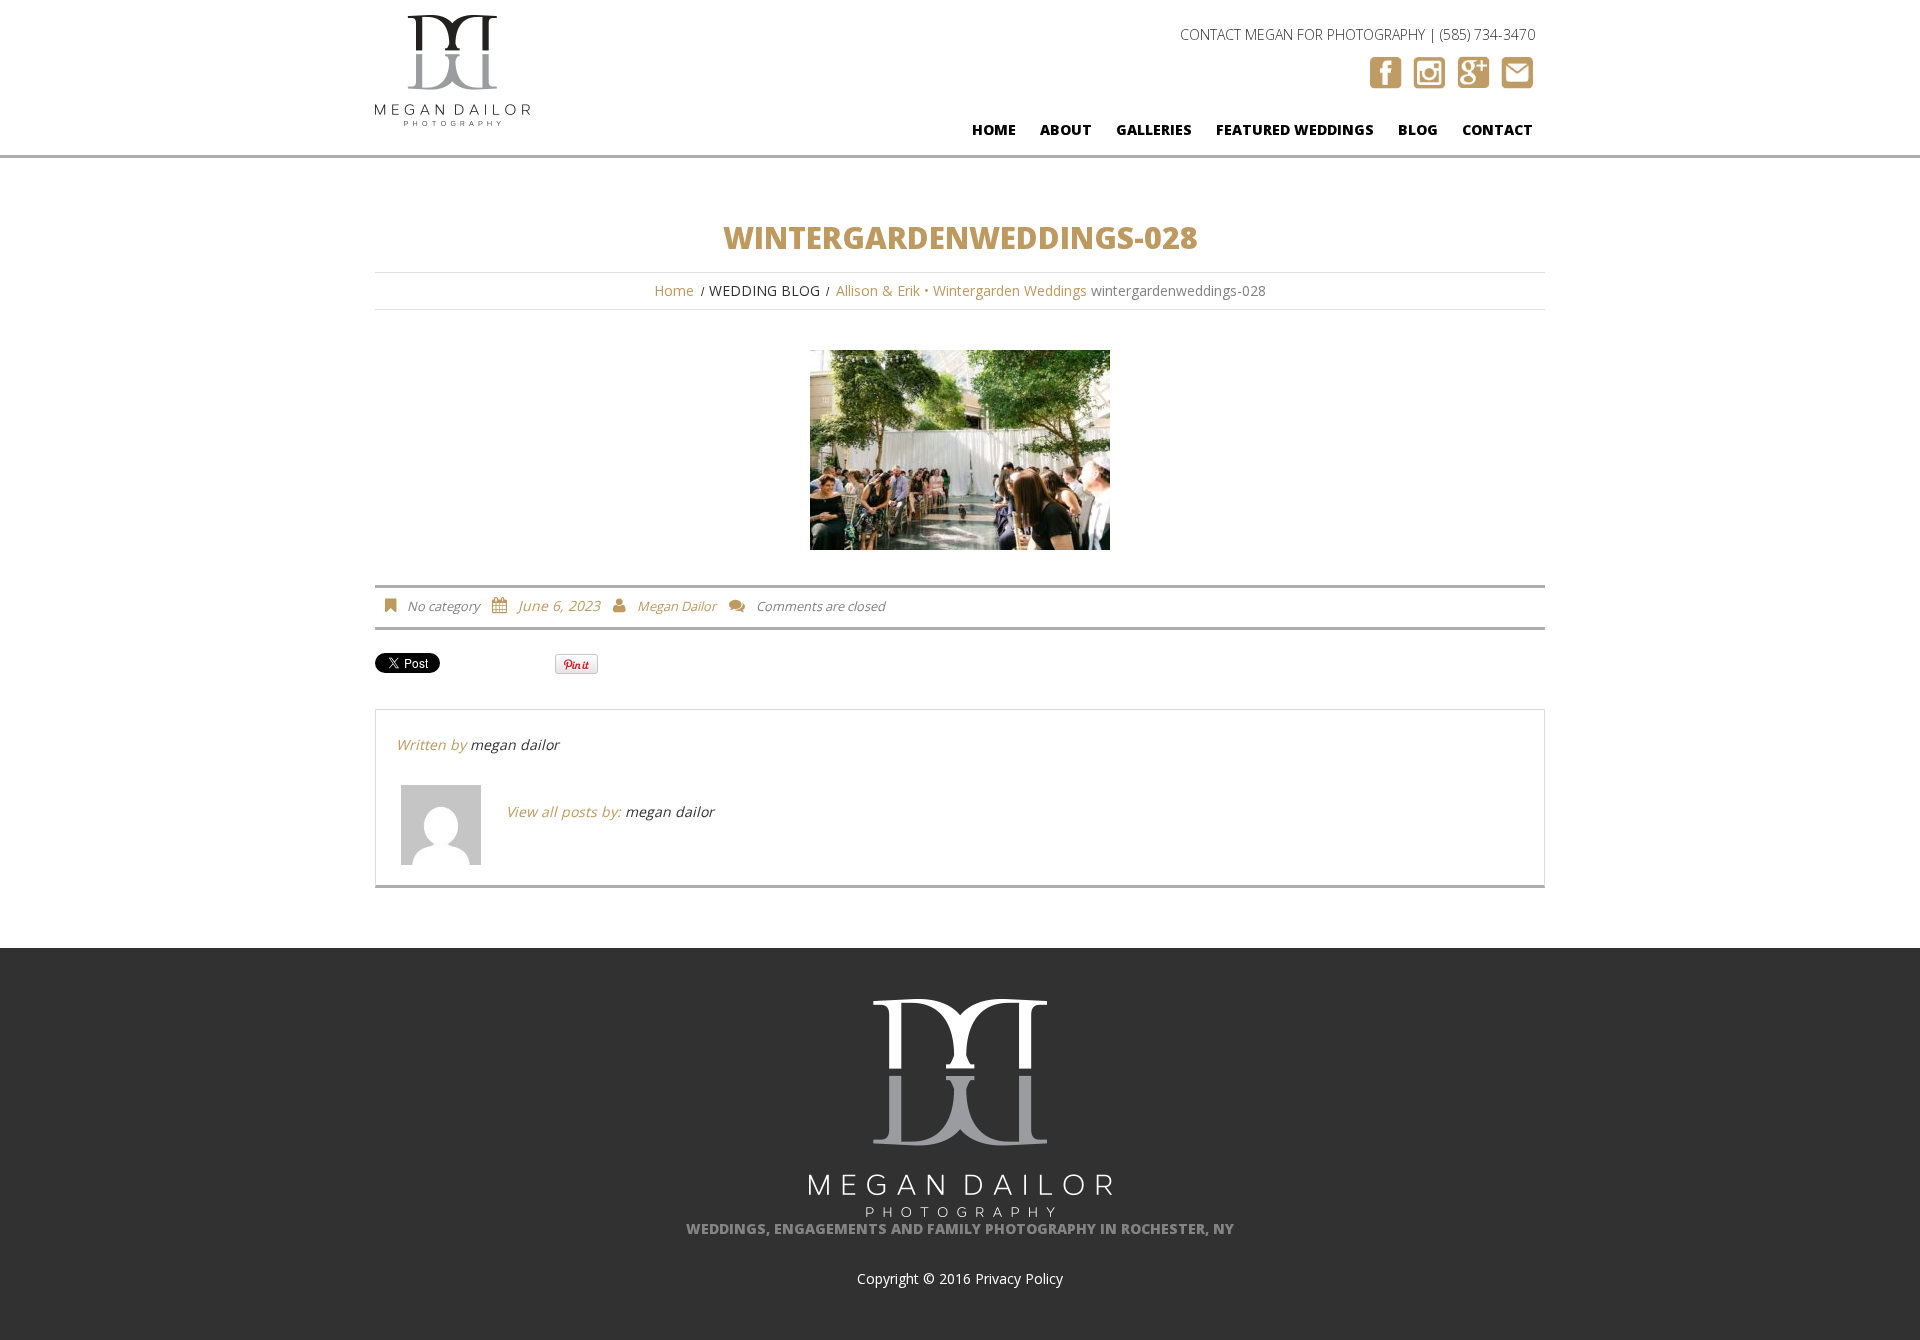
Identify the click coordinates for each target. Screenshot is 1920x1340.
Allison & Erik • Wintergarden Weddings (961, 290)
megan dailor (676, 606)
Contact (1497, 129)
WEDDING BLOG (764, 290)
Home (994, 129)
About (1066, 129)
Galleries (1154, 129)
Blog (1418, 129)
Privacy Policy (1019, 1278)
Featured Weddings (1295, 129)
